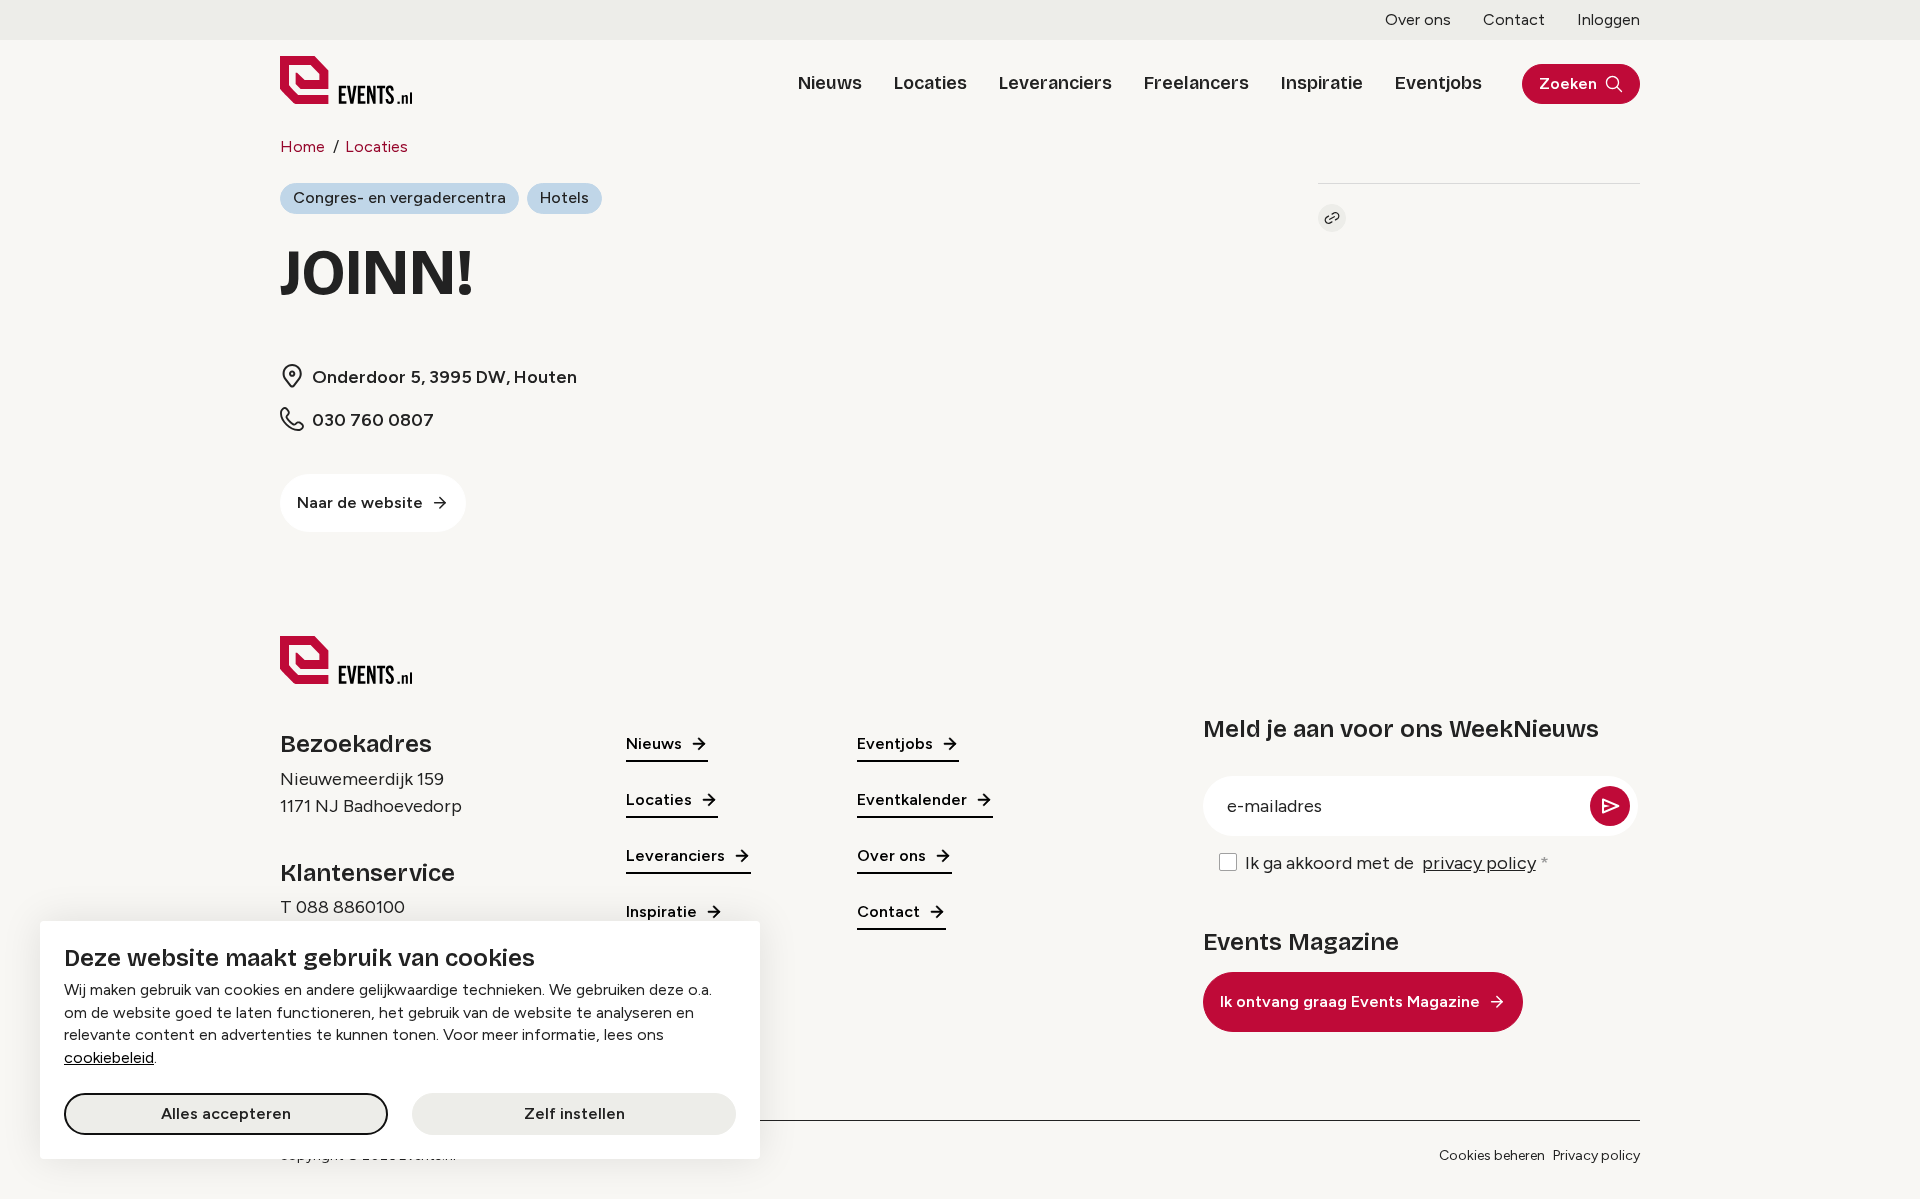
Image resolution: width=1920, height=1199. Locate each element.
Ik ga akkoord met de (1390, 863)
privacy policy (1479, 863)
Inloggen (1608, 19)
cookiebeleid (109, 1057)
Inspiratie (1322, 83)
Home (302, 146)
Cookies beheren (1492, 1155)
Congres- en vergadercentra (399, 197)
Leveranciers (1055, 83)
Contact (1514, 19)
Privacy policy (1596, 1155)
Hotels (564, 197)
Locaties (930, 83)
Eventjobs (1438, 83)
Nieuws (830, 83)
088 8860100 (350, 907)
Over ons (1418, 19)
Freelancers (1196, 83)
